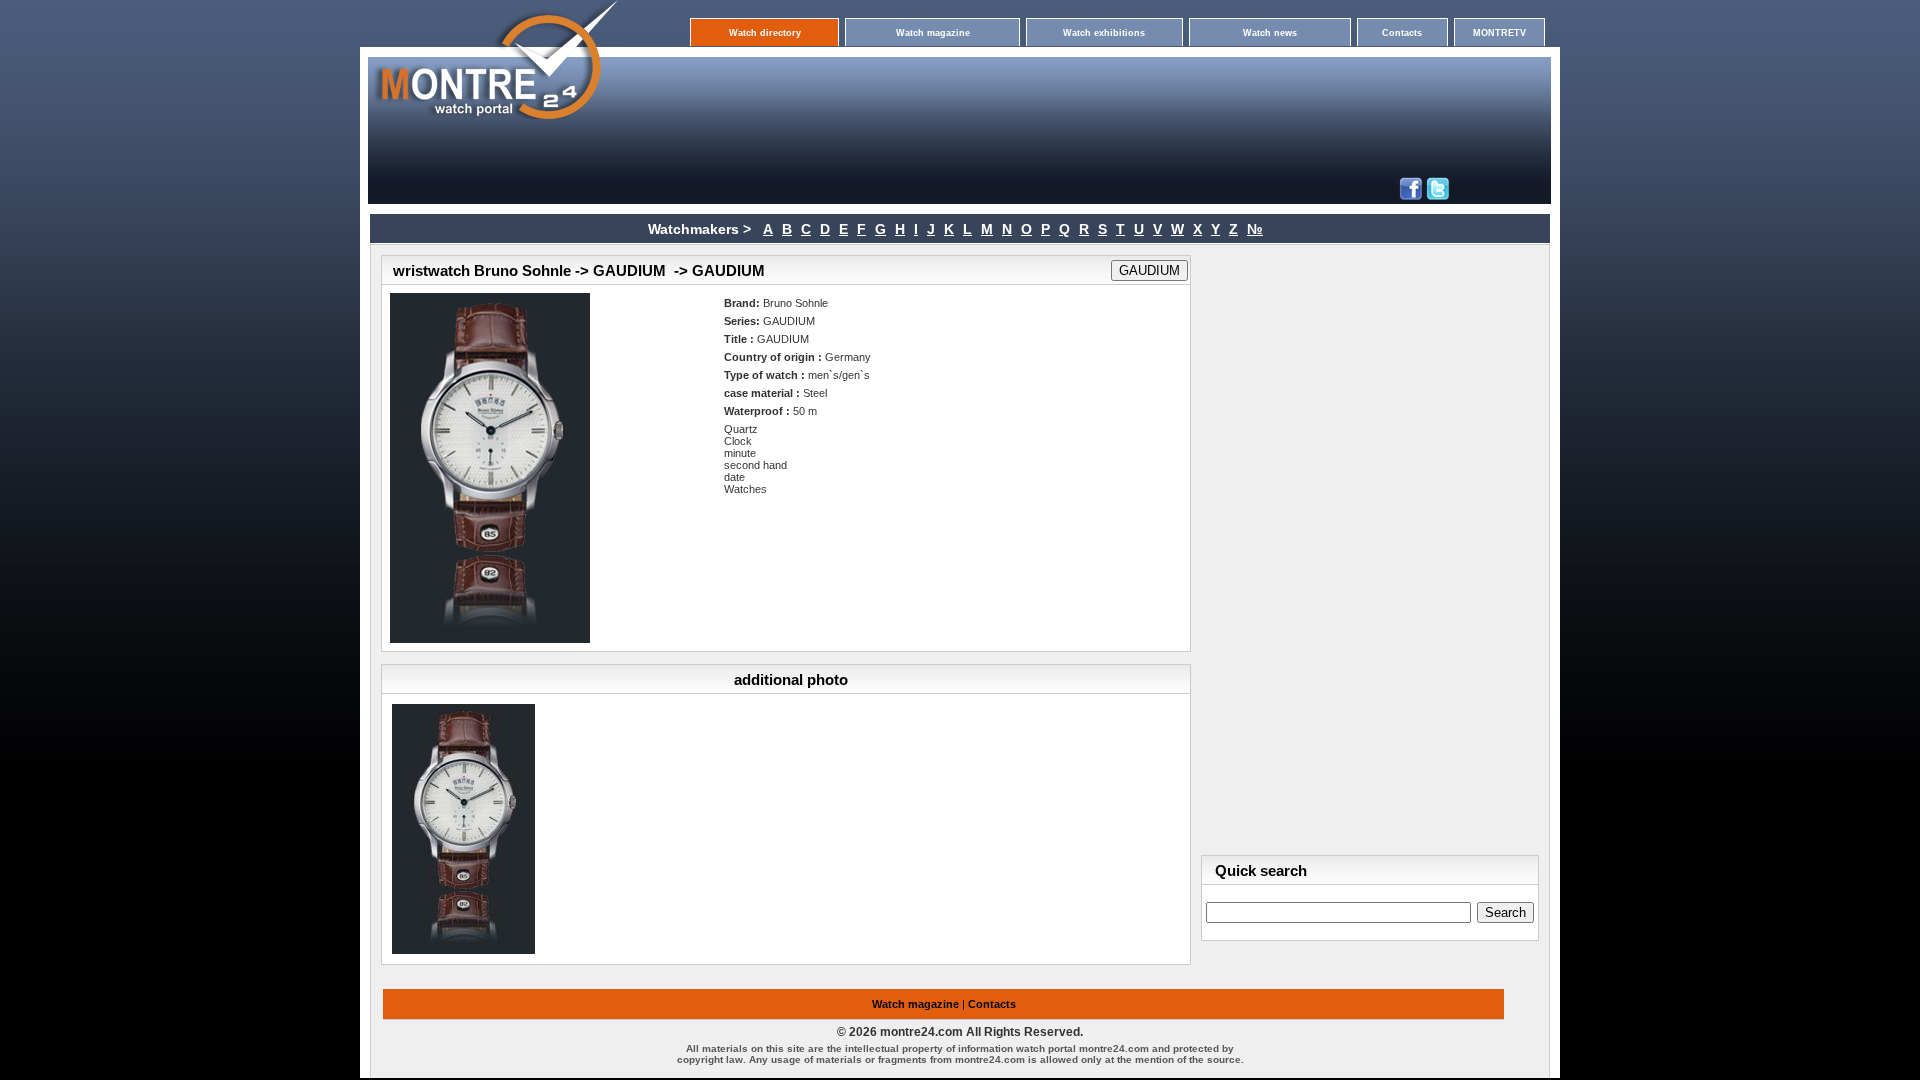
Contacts (1402, 33)
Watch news (1270, 33)
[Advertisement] (918, 82)
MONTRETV (1499, 33)
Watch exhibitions (1104, 33)
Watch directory (765, 33)
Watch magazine (933, 33)
